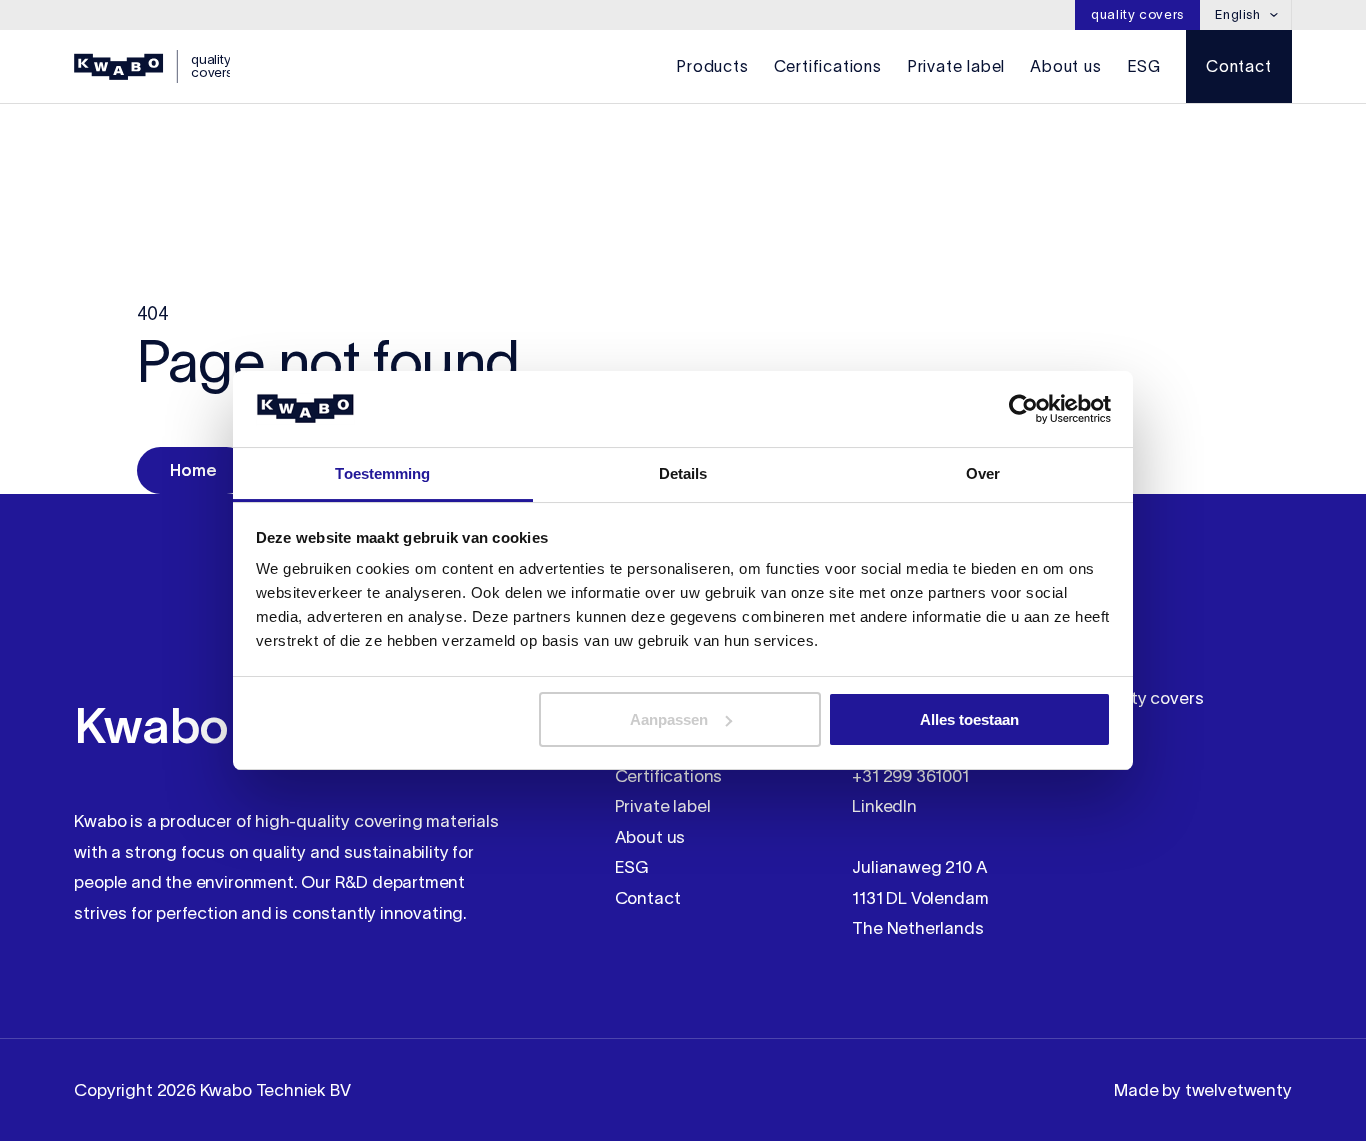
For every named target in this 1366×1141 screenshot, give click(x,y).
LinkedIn (884, 806)
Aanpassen (669, 719)
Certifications (828, 66)
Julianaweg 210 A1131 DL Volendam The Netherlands (920, 897)
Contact (1239, 66)
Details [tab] (683, 473)
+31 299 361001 (910, 776)
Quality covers (1137, 14)
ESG (1144, 66)
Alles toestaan (969, 719)
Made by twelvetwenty (1202, 1090)
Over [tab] (983, 473)
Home (193, 470)
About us (1065, 66)
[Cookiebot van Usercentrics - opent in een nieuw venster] (1023, 409)
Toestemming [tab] (382, 473)
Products (712, 66)
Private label (956, 66)
